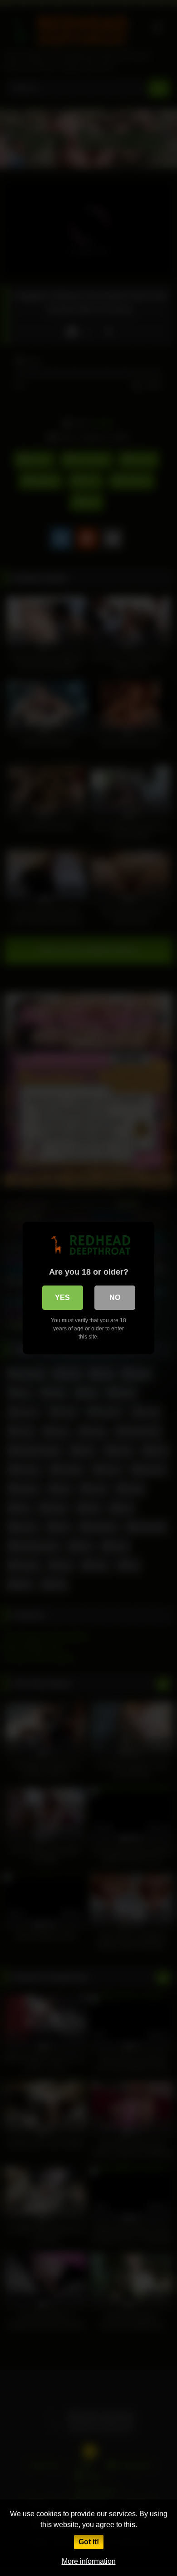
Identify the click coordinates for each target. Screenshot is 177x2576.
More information (89, 2561)
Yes (62, 1298)
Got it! (89, 2542)
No (115, 1298)
